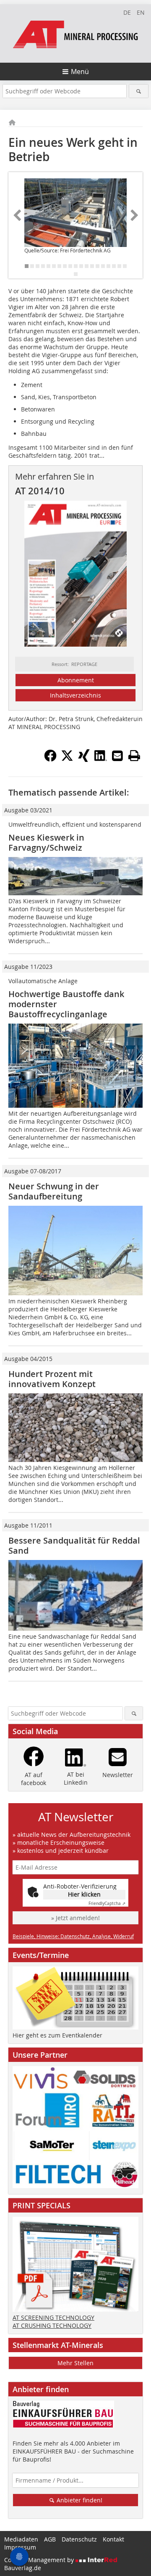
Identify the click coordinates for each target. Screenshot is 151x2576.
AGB (50, 2539)
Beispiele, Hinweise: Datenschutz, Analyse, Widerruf (73, 1936)
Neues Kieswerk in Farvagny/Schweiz (46, 842)
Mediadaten (21, 2539)
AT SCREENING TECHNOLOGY (53, 2317)
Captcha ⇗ (107, 1903)
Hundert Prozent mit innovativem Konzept (52, 1379)
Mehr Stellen (75, 2363)
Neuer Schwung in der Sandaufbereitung (54, 1191)
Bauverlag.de (23, 2568)
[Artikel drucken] (134, 756)
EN (141, 12)
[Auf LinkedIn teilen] (101, 759)
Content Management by (40, 2560)
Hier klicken (84, 1894)
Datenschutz (79, 2539)
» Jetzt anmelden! (75, 1918)
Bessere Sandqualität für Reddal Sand (74, 1545)
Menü (80, 72)
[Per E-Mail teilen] (117, 756)
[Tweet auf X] (67, 759)
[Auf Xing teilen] (84, 759)
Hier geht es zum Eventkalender (57, 2035)
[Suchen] (139, 91)
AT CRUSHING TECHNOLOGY (52, 2325)
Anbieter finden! (79, 2500)
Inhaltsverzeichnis (75, 695)
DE (127, 12)
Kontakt (113, 2539)
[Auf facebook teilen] (50, 759)
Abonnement (76, 680)
